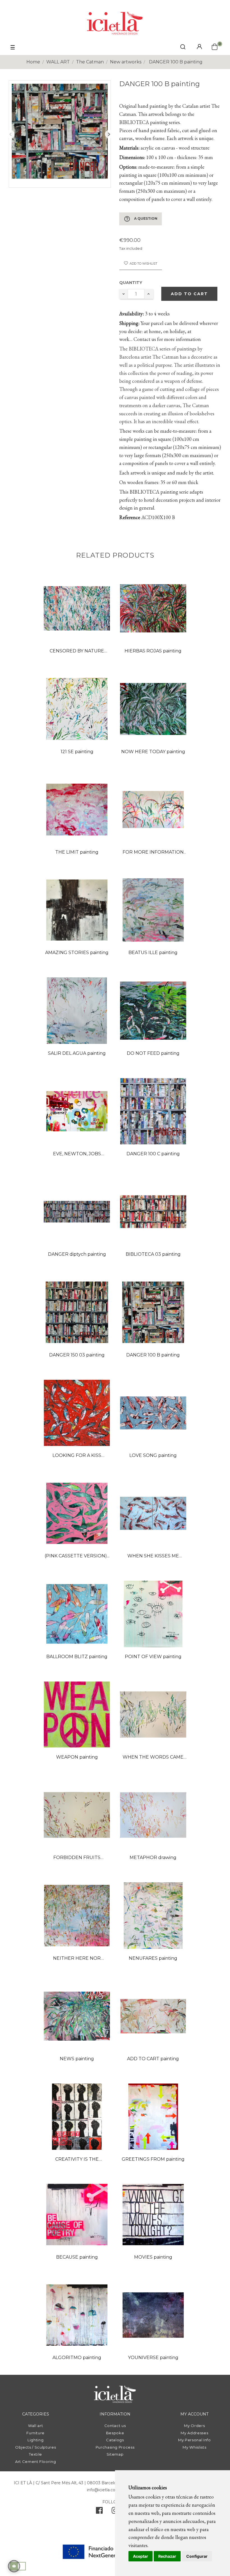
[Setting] (199, 47)
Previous (10, 134)
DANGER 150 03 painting (77, 1355)
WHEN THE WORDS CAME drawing (153, 1758)
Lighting (35, 2440)
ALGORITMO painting (77, 2358)
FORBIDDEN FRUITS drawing (77, 1858)
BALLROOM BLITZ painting (77, 1657)
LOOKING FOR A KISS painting (77, 1456)
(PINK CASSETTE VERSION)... (77, 1556)
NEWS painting (77, 2059)
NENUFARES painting (153, 1958)
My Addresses (194, 2433)
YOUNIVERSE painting (153, 2358)
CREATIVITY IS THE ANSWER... (77, 2160)
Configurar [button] (197, 2556)
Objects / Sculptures (35, 2447)
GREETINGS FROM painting (153, 2159)
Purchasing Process (115, 2447)
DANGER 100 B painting (153, 1355)
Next (109, 134)
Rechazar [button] (167, 2556)
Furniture (35, 2433)
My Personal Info (194, 2440)
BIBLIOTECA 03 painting (153, 1254)
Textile (35, 2454)
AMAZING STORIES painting (77, 953)
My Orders (194, 2426)
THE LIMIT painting (77, 852)
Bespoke (115, 2433)
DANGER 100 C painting (153, 1154)
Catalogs (115, 2440)
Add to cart (189, 294)
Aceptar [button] (141, 2556)
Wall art (35, 2426)
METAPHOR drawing (153, 1857)
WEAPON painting (77, 1757)
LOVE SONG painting (153, 1455)
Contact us (115, 2426)
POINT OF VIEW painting (153, 1657)
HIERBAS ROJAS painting (153, 651)
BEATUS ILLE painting (153, 953)
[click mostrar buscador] (183, 48)
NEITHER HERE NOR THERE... (77, 1959)
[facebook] (99, 2512)
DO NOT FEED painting (153, 1053)
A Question (141, 219)
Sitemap (115, 2454)
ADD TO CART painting (153, 2059)
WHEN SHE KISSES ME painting (153, 1556)
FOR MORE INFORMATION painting (153, 853)
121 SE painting (77, 752)
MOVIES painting (153, 2257)
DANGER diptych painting (77, 1254)
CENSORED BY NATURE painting (77, 651)
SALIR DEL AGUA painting (77, 1053)
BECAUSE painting (77, 2257)
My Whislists (194, 2447)
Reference (130, 517)
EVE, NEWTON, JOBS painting (77, 1154)
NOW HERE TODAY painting (153, 752)
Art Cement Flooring (35, 2462)
